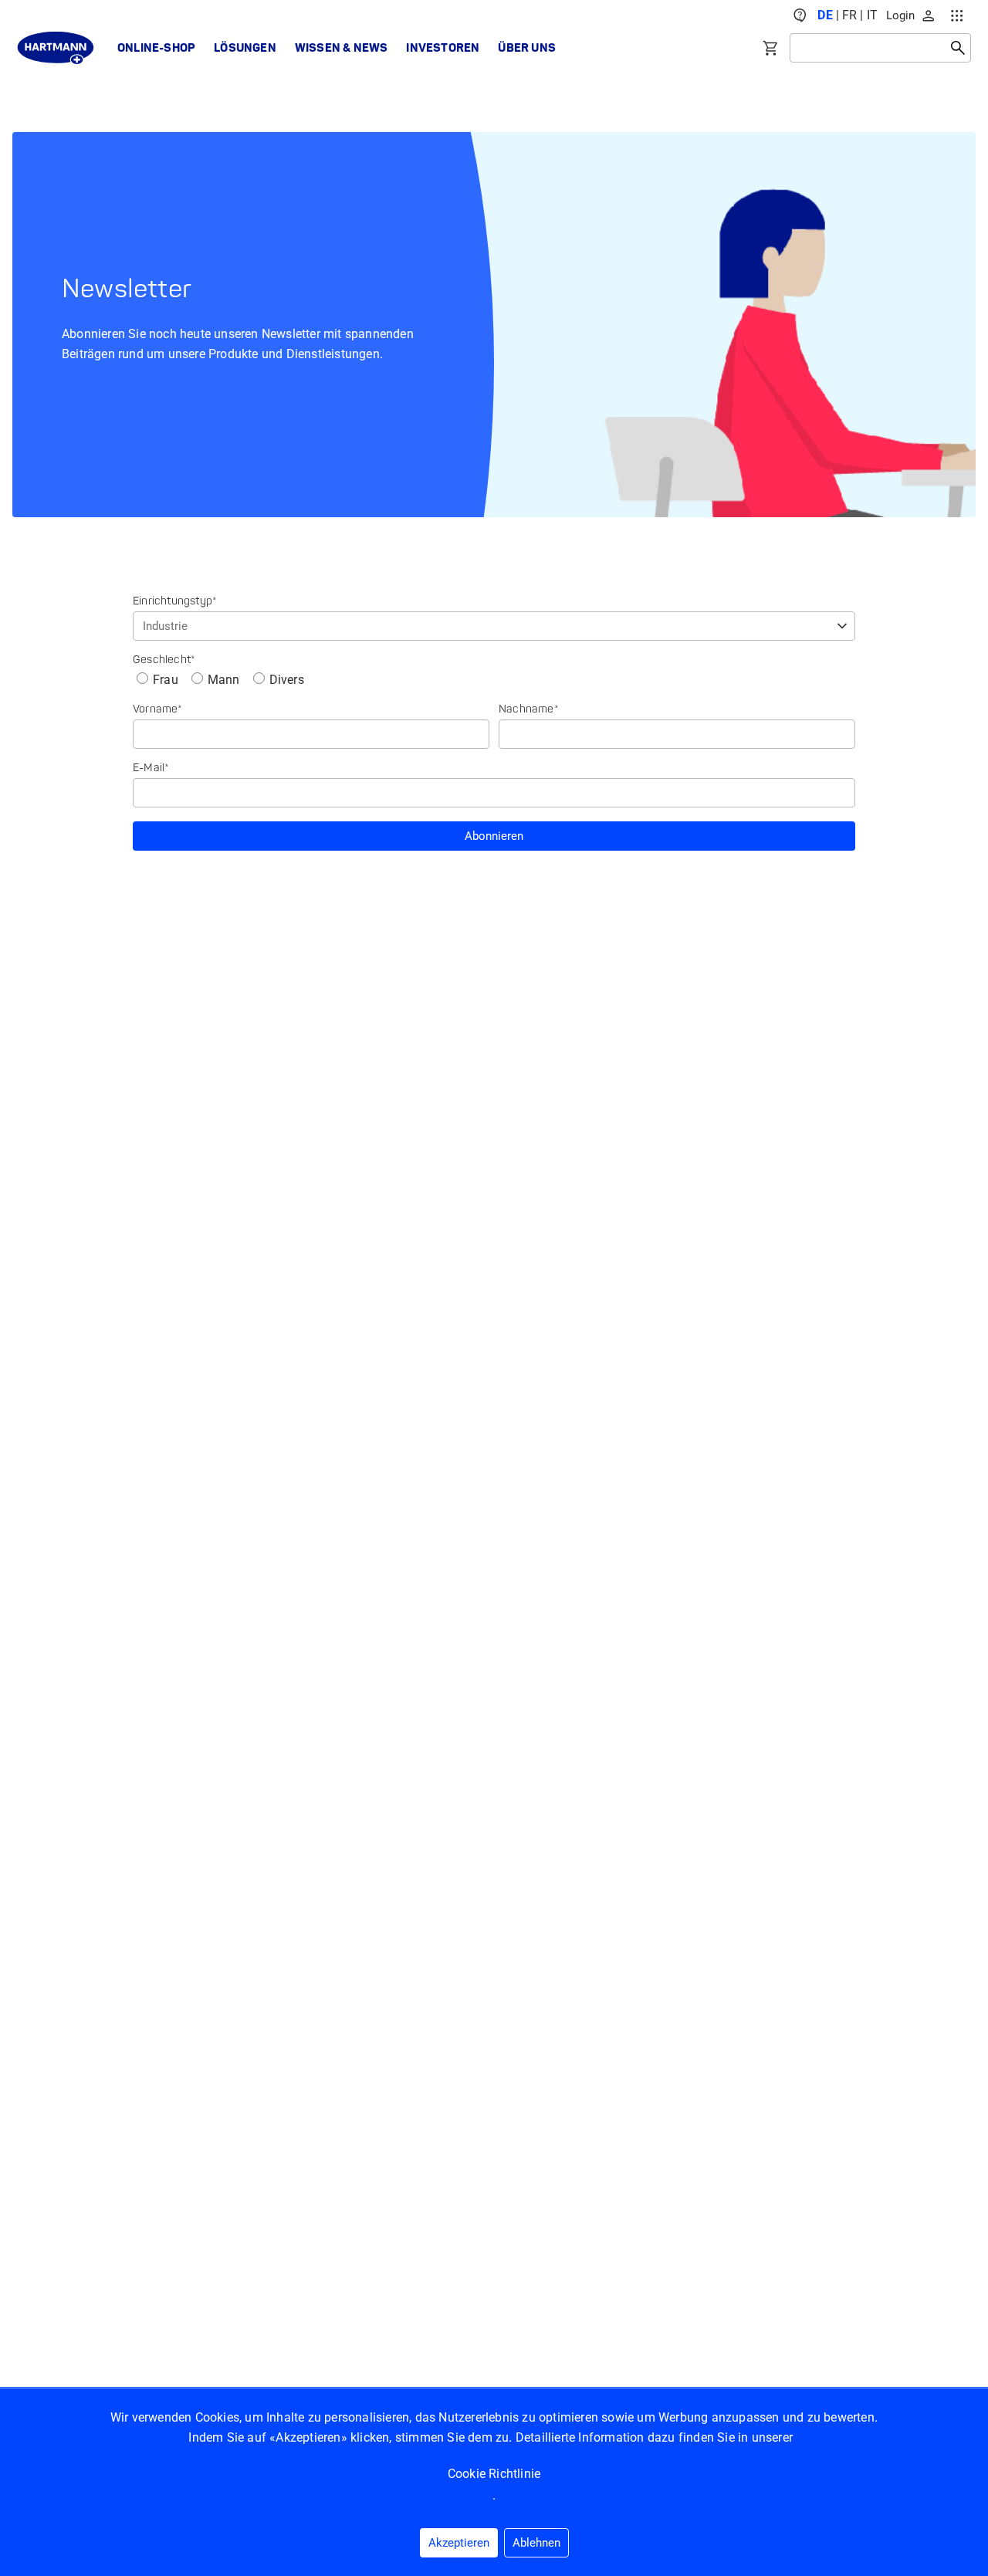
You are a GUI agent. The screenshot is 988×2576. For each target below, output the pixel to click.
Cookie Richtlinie (494, 2474)
